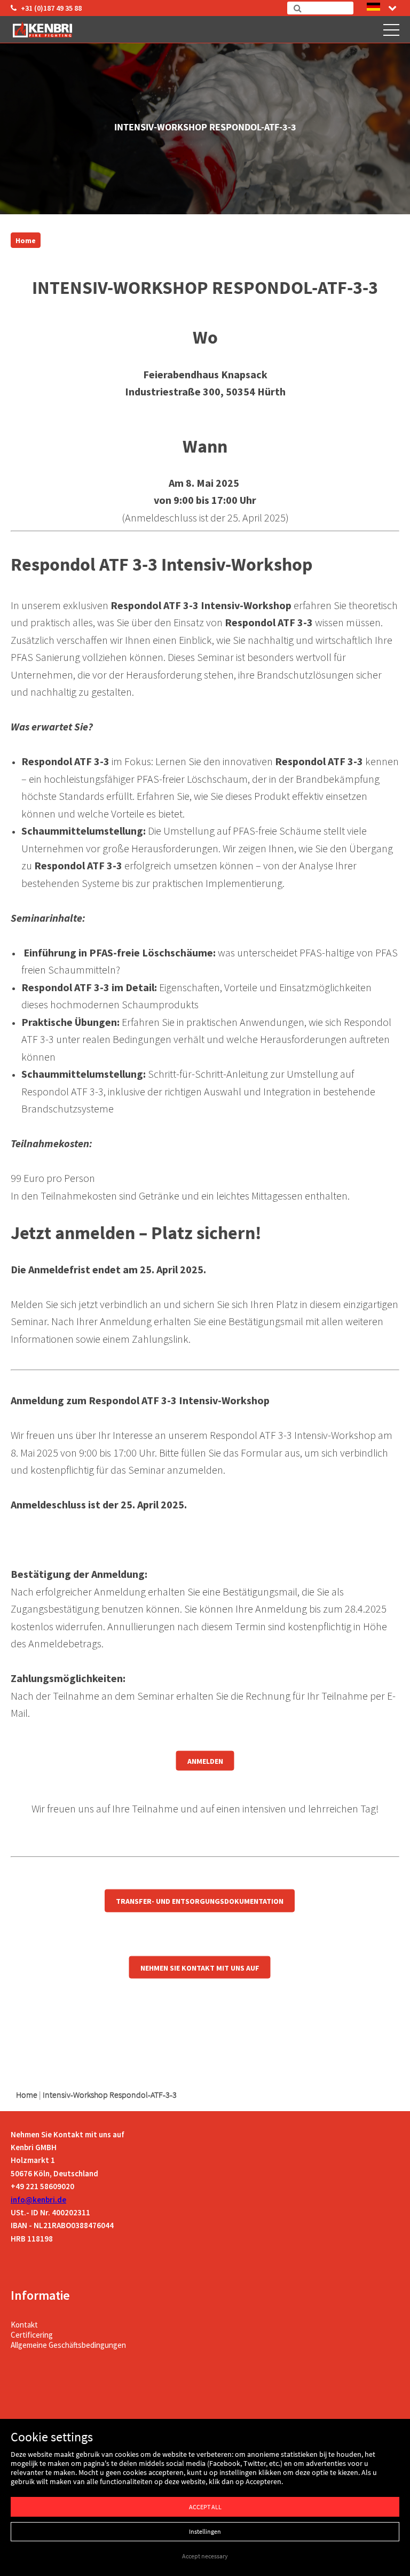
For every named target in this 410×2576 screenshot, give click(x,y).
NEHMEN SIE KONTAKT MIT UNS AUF (200, 1967)
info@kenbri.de (38, 2200)
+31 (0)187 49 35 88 (51, 8)
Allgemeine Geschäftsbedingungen (68, 2345)
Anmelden (205, 1761)
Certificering (32, 2335)
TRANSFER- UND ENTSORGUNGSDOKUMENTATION (200, 1901)
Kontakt (24, 2325)
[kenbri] (44, 29)
